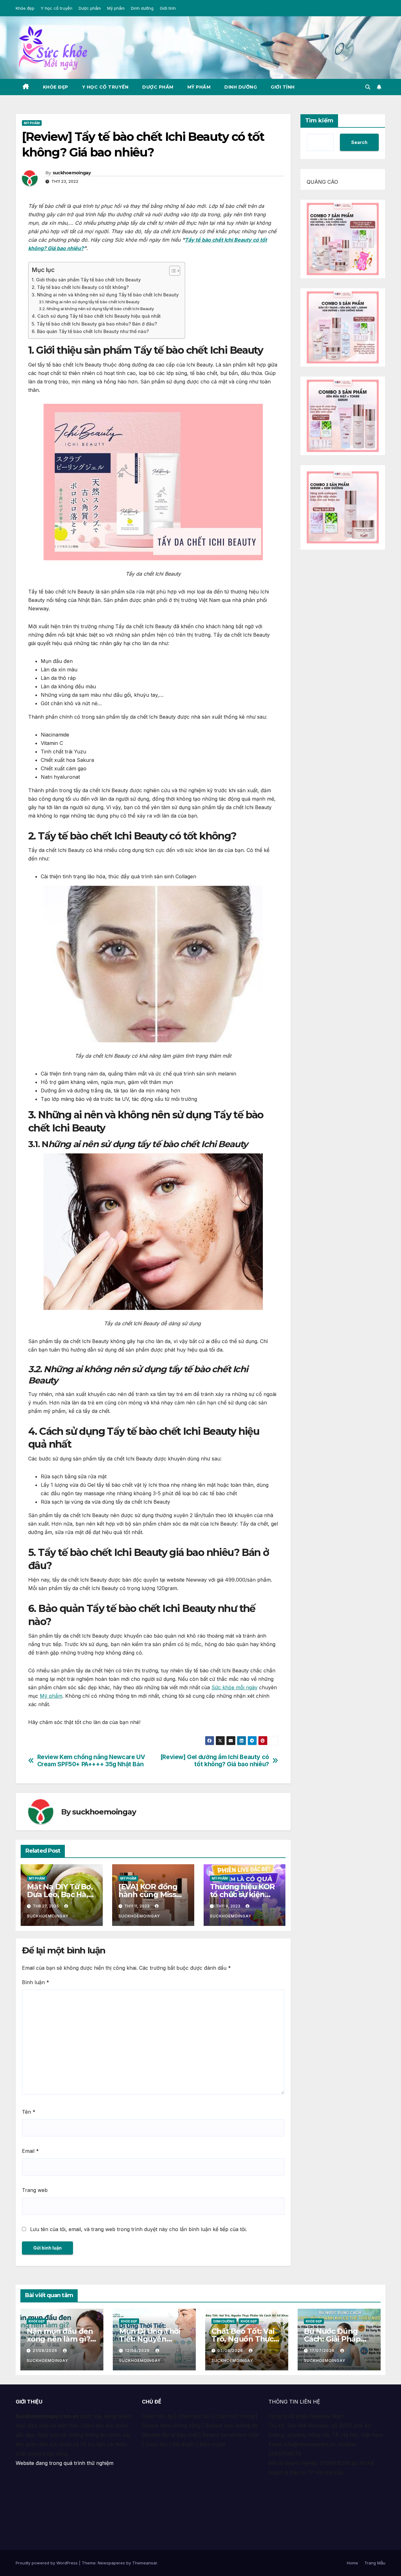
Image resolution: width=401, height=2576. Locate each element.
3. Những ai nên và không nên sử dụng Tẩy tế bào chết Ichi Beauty (105, 295)
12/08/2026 (138, 2350)
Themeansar (145, 2563)
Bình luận (36, 1982)
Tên (29, 2112)
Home (352, 2563)
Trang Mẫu (375, 2563)
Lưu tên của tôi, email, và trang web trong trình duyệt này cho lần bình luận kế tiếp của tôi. (138, 2229)
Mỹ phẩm (116, 8)
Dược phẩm (90, 8)
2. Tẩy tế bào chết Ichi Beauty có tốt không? (80, 287)
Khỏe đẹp (25, 8)
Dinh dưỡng (142, 8)
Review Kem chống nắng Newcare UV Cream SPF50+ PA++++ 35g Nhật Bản (91, 1761)
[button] (368, 87)
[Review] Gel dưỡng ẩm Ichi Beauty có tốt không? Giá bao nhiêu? (215, 1761)
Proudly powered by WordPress (47, 2563)
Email (30, 2151)
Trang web (35, 2190)
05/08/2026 (231, 2350)
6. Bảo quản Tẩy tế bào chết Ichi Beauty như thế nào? (90, 331)
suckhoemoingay (72, 173)
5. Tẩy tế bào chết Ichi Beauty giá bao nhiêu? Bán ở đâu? (94, 324)
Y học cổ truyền (57, 8)
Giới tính (168, 8)
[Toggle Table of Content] (172, 271)
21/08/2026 (46, 2350)
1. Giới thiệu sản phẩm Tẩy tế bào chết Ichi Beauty (86, 280)
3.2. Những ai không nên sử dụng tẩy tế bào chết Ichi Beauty (96, 309)
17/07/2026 (323, 2350)
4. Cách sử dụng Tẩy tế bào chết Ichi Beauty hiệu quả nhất (96, 316)
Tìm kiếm (319, 121)
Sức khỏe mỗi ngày (234, 1687)
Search (359, 142)
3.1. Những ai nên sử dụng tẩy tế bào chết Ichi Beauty (89, 302)
